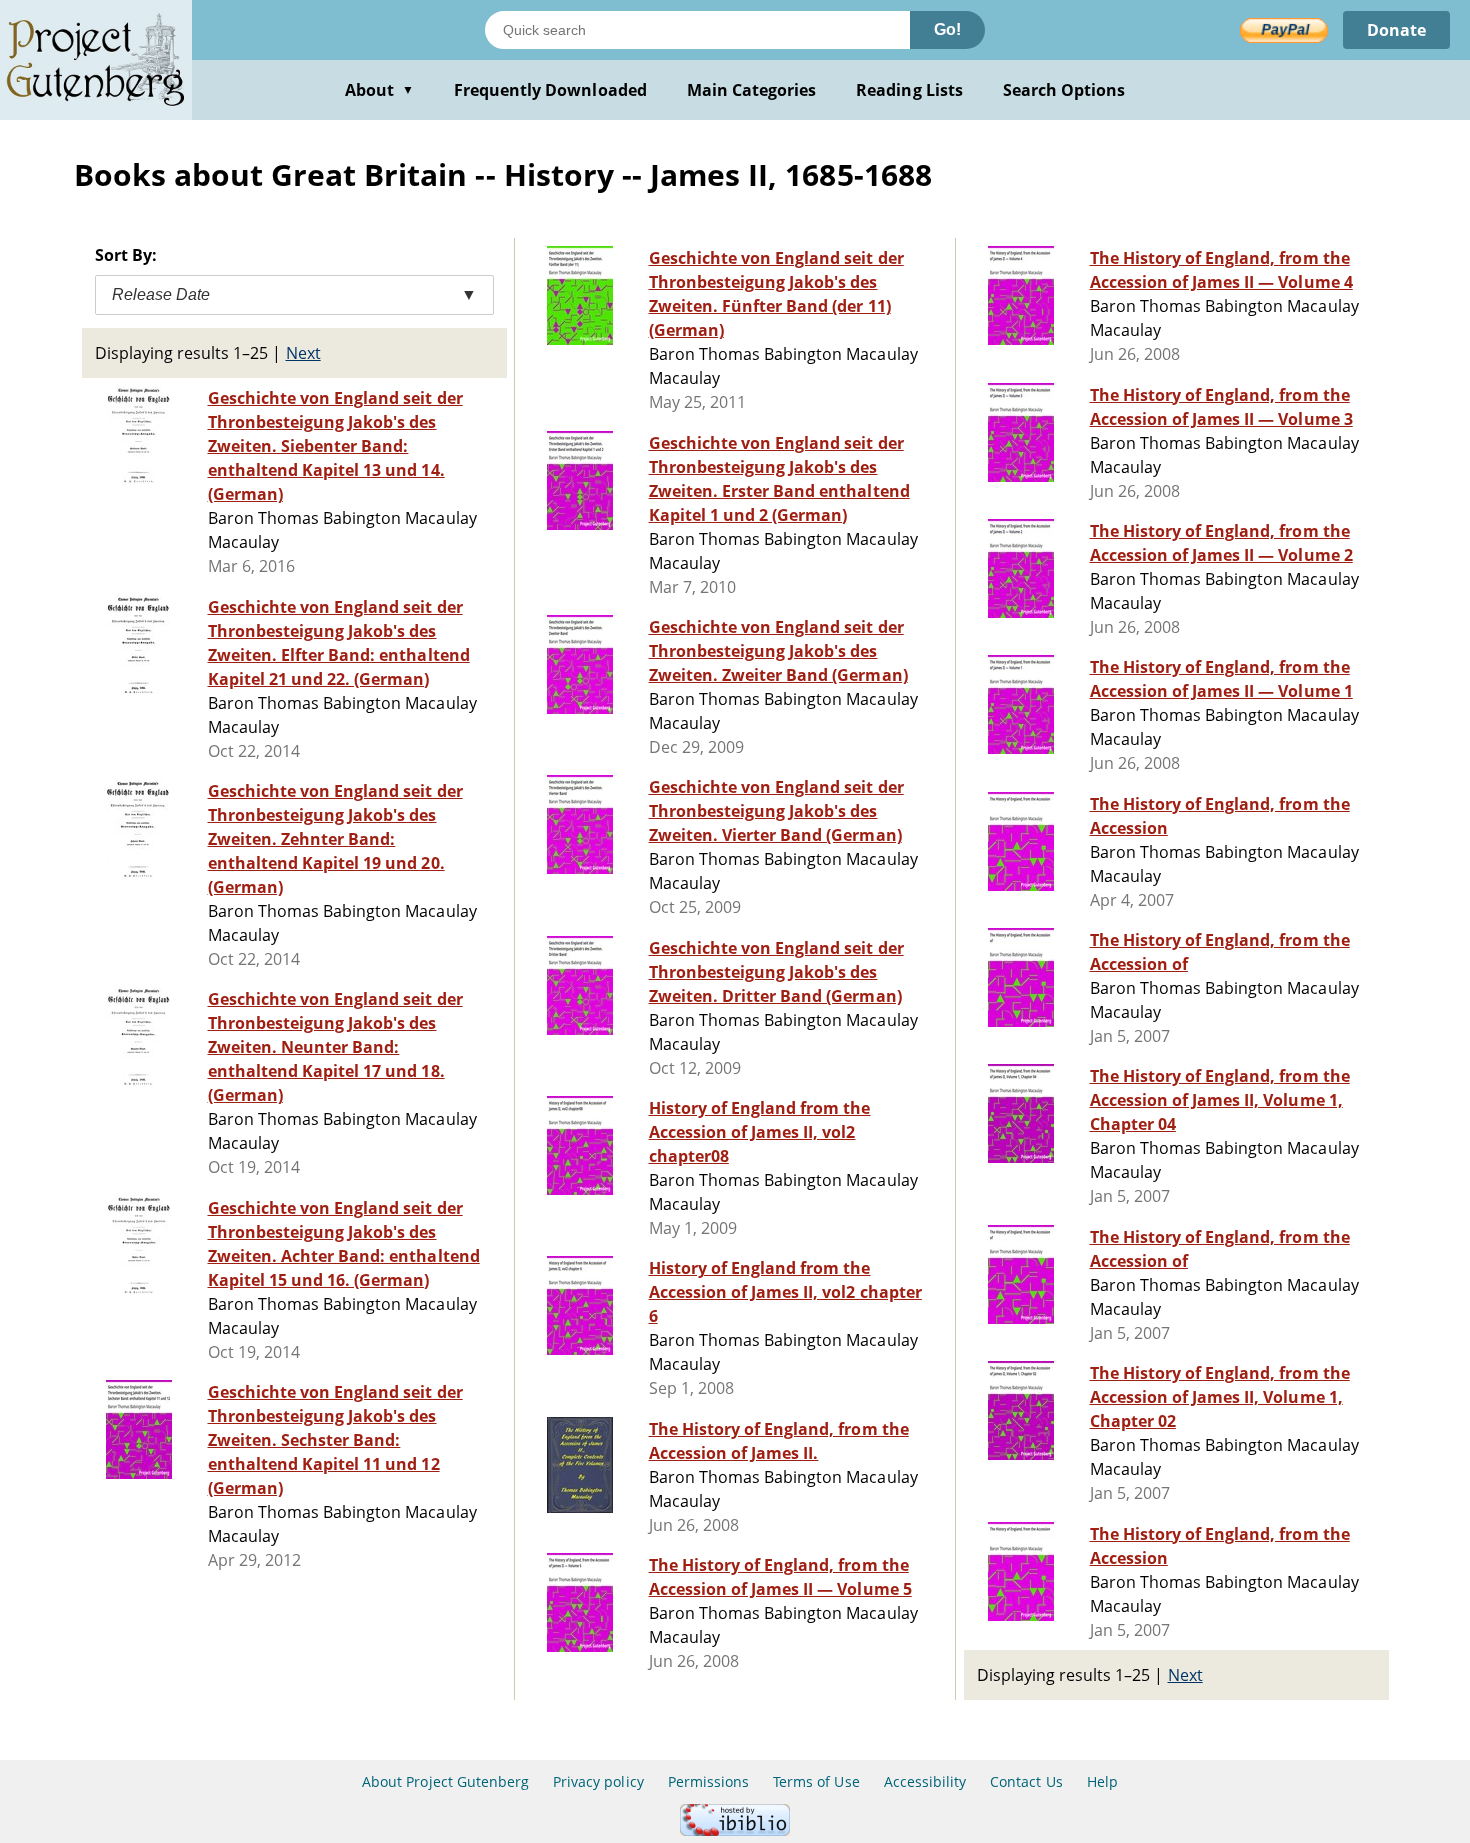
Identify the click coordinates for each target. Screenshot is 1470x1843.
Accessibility (925, 1781)
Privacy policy (598, 1781)
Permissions (708, 1781)
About (379, 90)
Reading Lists (909, 90)
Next (303, 353)
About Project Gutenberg (445, 1781)
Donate (1396, 30)
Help (1102, 1781)
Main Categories (752, 90)
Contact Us (1026, 1781)
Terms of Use (816, 1781)
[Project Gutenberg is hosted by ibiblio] (735, 1830)
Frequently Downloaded (550, 90)
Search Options (1064, 90)
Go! (947, 29)
